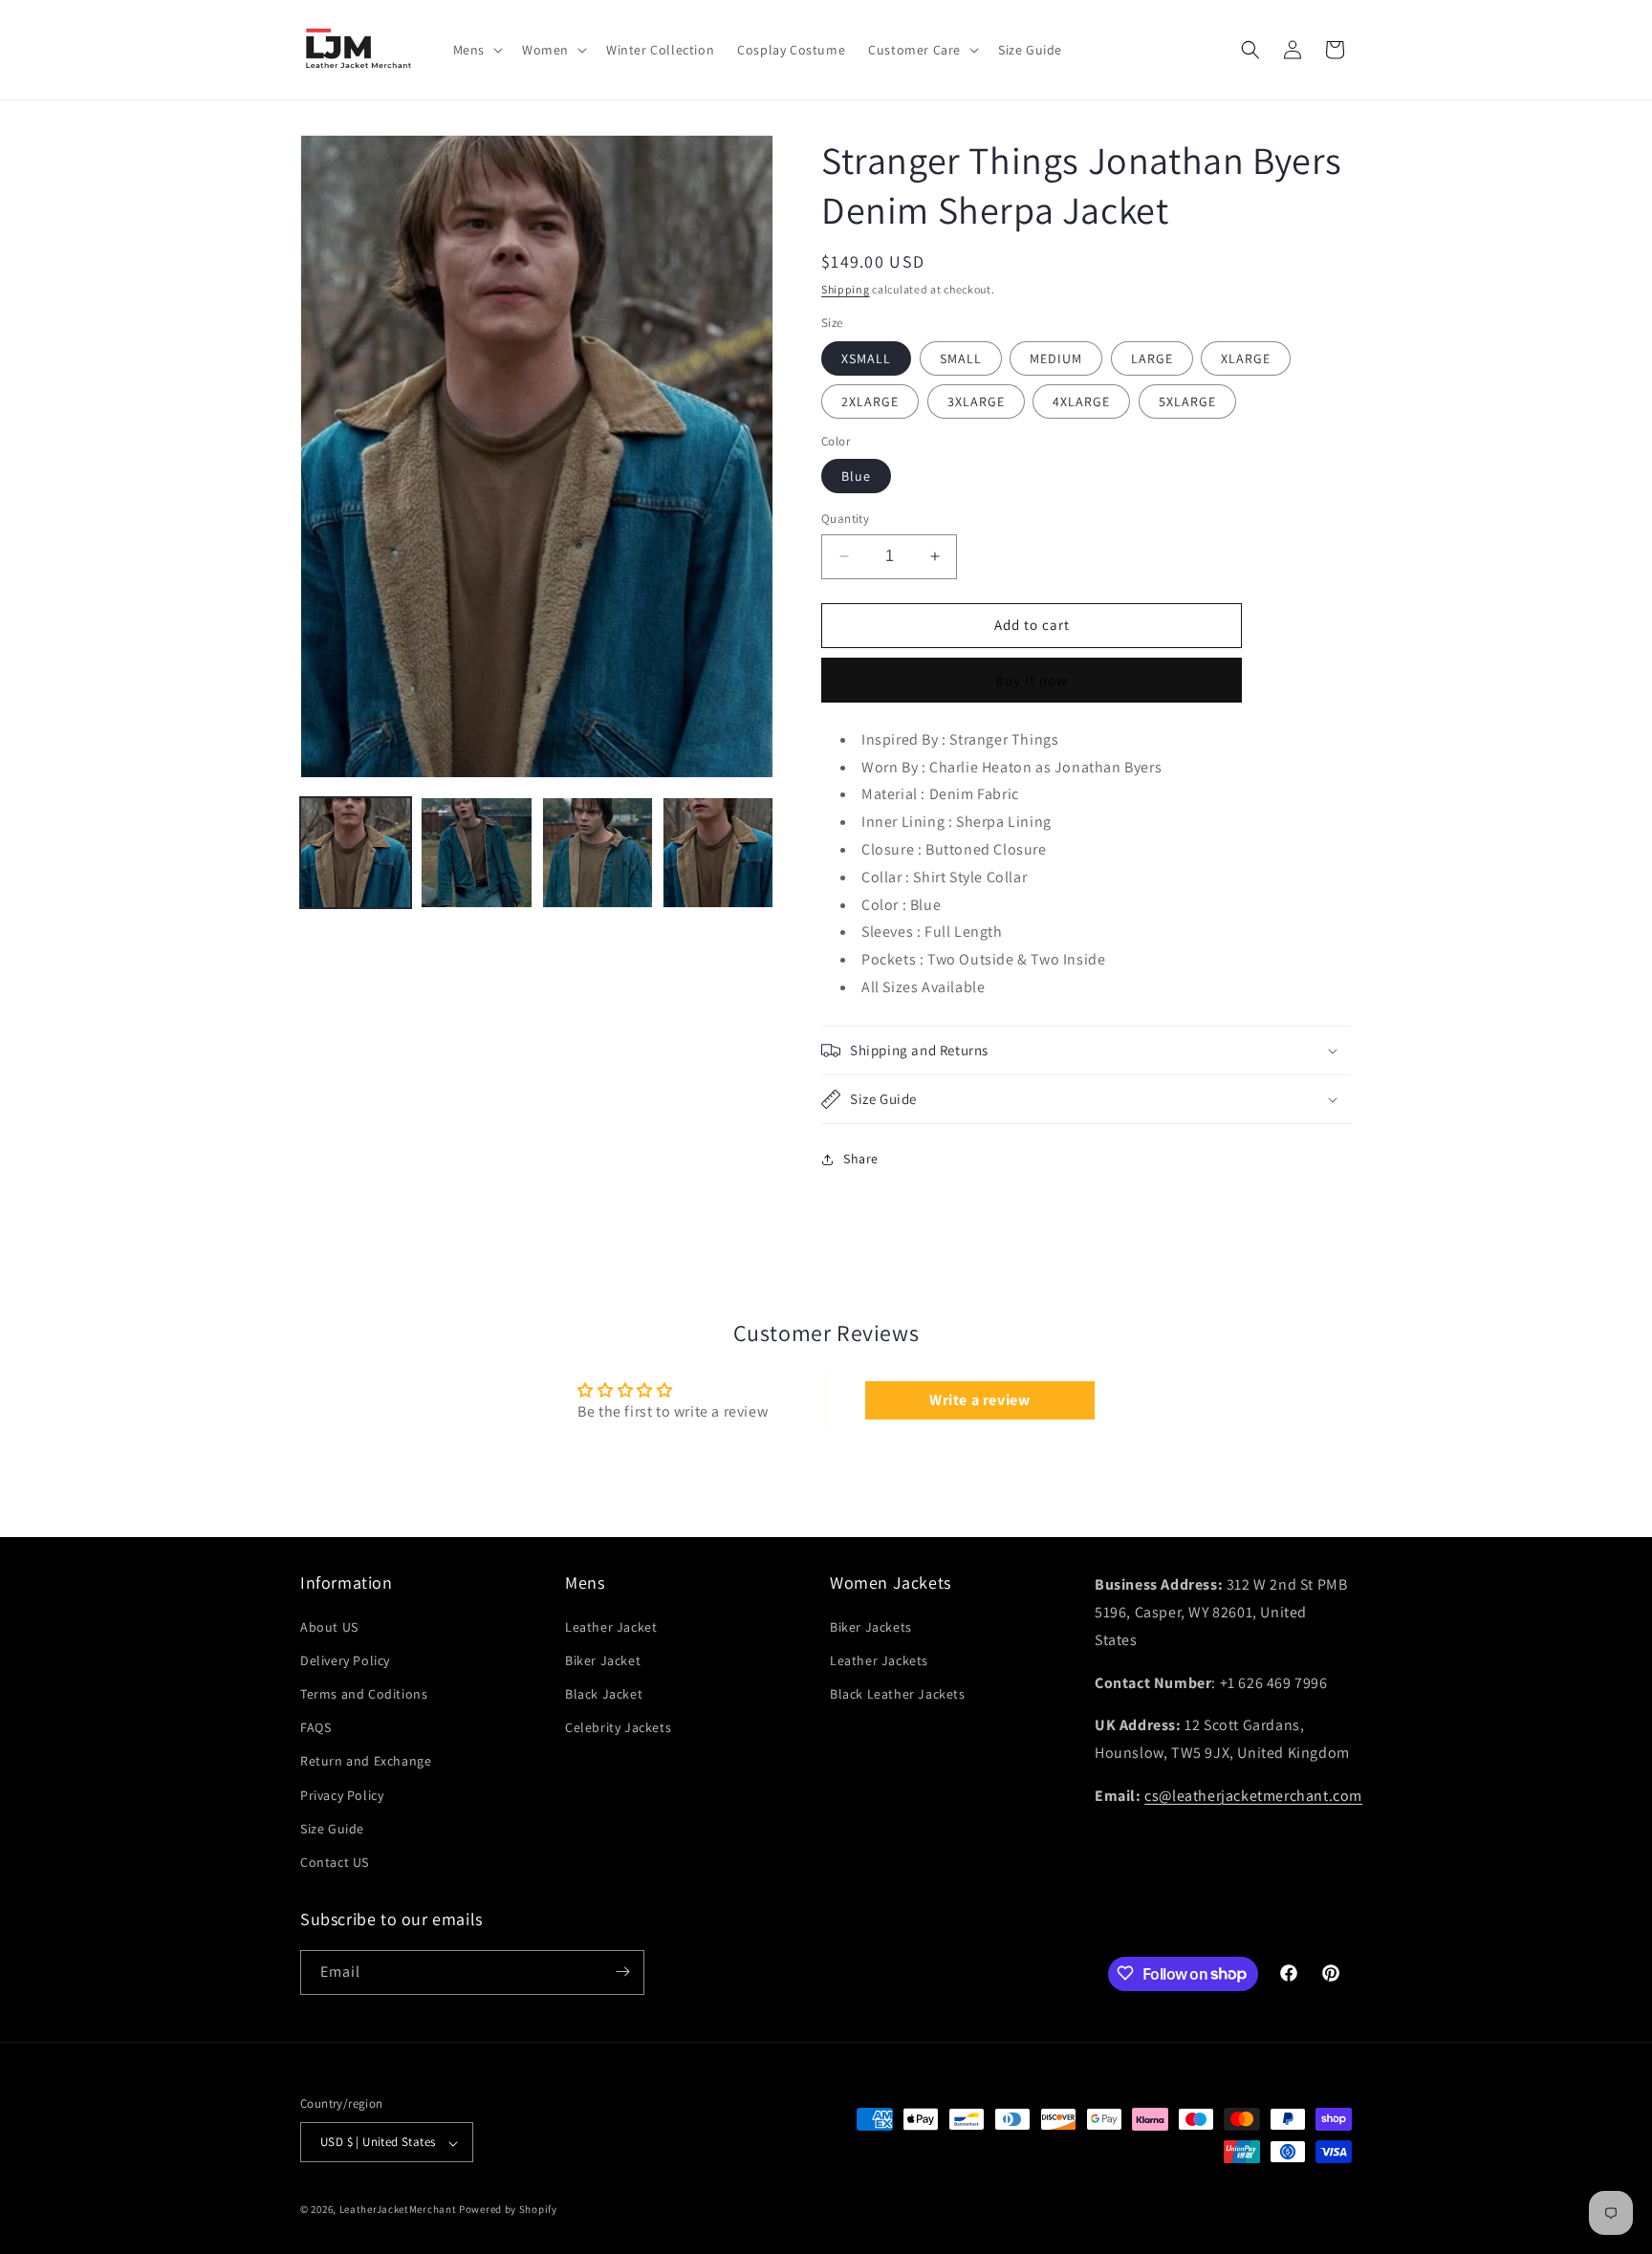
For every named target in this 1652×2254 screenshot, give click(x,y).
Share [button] (861, 1159)
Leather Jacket (611, 1626)
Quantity (845, 519)
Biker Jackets (871, 1626)
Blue (856, 476)
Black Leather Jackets (898, 1694)
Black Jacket (604, 1694)
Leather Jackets (879, 1659)
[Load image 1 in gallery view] (356, 853)
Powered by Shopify (508, 2210)
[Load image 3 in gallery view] (598, 853)
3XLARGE (976, 401)
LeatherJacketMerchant (398, 2210)
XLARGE (1246, 358)
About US (329, 1626)
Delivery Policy (345, 1659)
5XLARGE (1187, 401)
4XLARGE (1081, 401)
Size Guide (332, 1828)
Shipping (846, 289)
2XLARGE (870, 401)
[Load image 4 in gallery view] (718, 853)
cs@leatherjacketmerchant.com (1253, 1796)
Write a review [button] (979, 1400)
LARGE (1152, 358)
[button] (476, 50)
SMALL (961, 358)
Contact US (335, 1862)
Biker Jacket (603, 1659)
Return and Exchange (366, 1761)
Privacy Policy (342, 1794)
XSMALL (866, 358)
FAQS (315, 1727)
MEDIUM (1056, 358)
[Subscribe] (622, 1972)
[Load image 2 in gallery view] (476, 853)
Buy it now (1032, 680)
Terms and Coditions (364, 1694)
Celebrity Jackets (618, 1727)
